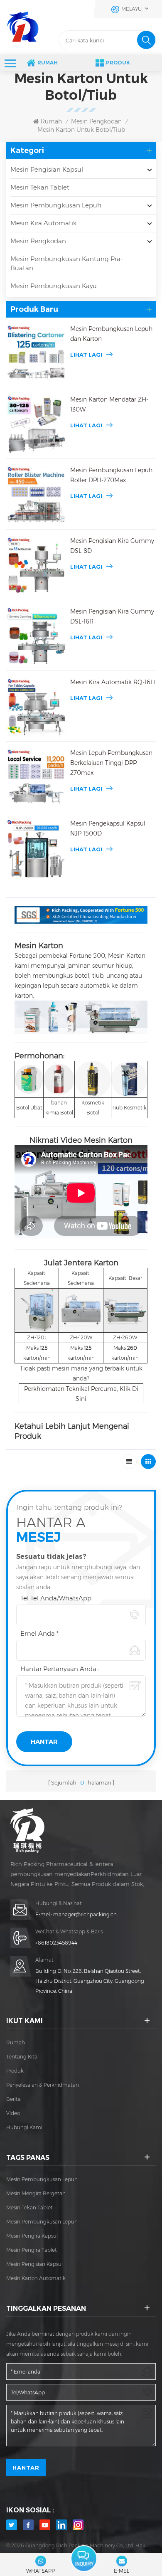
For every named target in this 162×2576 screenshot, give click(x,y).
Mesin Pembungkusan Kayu (54, 286)
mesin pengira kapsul (32, 2236)
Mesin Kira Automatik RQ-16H (113, 682)
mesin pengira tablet (32, 2250)
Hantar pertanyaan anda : (60, 1669)
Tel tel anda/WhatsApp (56, 1598)
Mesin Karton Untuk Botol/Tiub (81, 130)
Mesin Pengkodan (96, 121)
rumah (16, 2042)
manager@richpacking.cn (85, 1914)
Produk (118, 63)
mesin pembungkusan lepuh (42, 2179)
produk (15, 2071)
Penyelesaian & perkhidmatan (43, 2085)
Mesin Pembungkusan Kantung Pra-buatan (66, 263)
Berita (13, 2099)
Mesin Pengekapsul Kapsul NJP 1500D (108, 828)
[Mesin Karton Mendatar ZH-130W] (36, 424)
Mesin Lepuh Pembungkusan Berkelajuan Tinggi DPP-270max (111, 763)
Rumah (48, 63)
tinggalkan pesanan (84, 2559)
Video (13, 2113)
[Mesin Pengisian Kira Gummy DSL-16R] (36, 636)
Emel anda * (39, 1633)
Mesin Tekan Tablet (40, 187)
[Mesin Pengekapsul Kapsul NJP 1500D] (36, 848)
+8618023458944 (56, 1943)
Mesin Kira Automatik (44, 223)
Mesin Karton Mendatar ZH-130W (109, 404)
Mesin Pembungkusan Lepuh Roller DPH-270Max (111, 475)
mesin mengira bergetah (36, 2193)
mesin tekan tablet (29, 2207)
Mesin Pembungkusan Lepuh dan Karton (111, 334)
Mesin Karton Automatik (36, 2278)
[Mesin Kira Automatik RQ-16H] (36, 707)
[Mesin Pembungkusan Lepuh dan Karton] (36, 354)
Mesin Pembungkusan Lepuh (56, 205)
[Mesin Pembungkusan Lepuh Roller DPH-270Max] (36, 495)
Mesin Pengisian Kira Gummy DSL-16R (112, 616)
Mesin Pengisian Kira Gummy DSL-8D (112, 546)
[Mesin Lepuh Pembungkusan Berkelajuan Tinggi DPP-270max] (36, 778)
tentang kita (22, 2057)
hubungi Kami (24, 2127)
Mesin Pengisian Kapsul (47, 169)
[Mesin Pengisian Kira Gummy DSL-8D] (36, 566)
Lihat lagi (86, 355)
